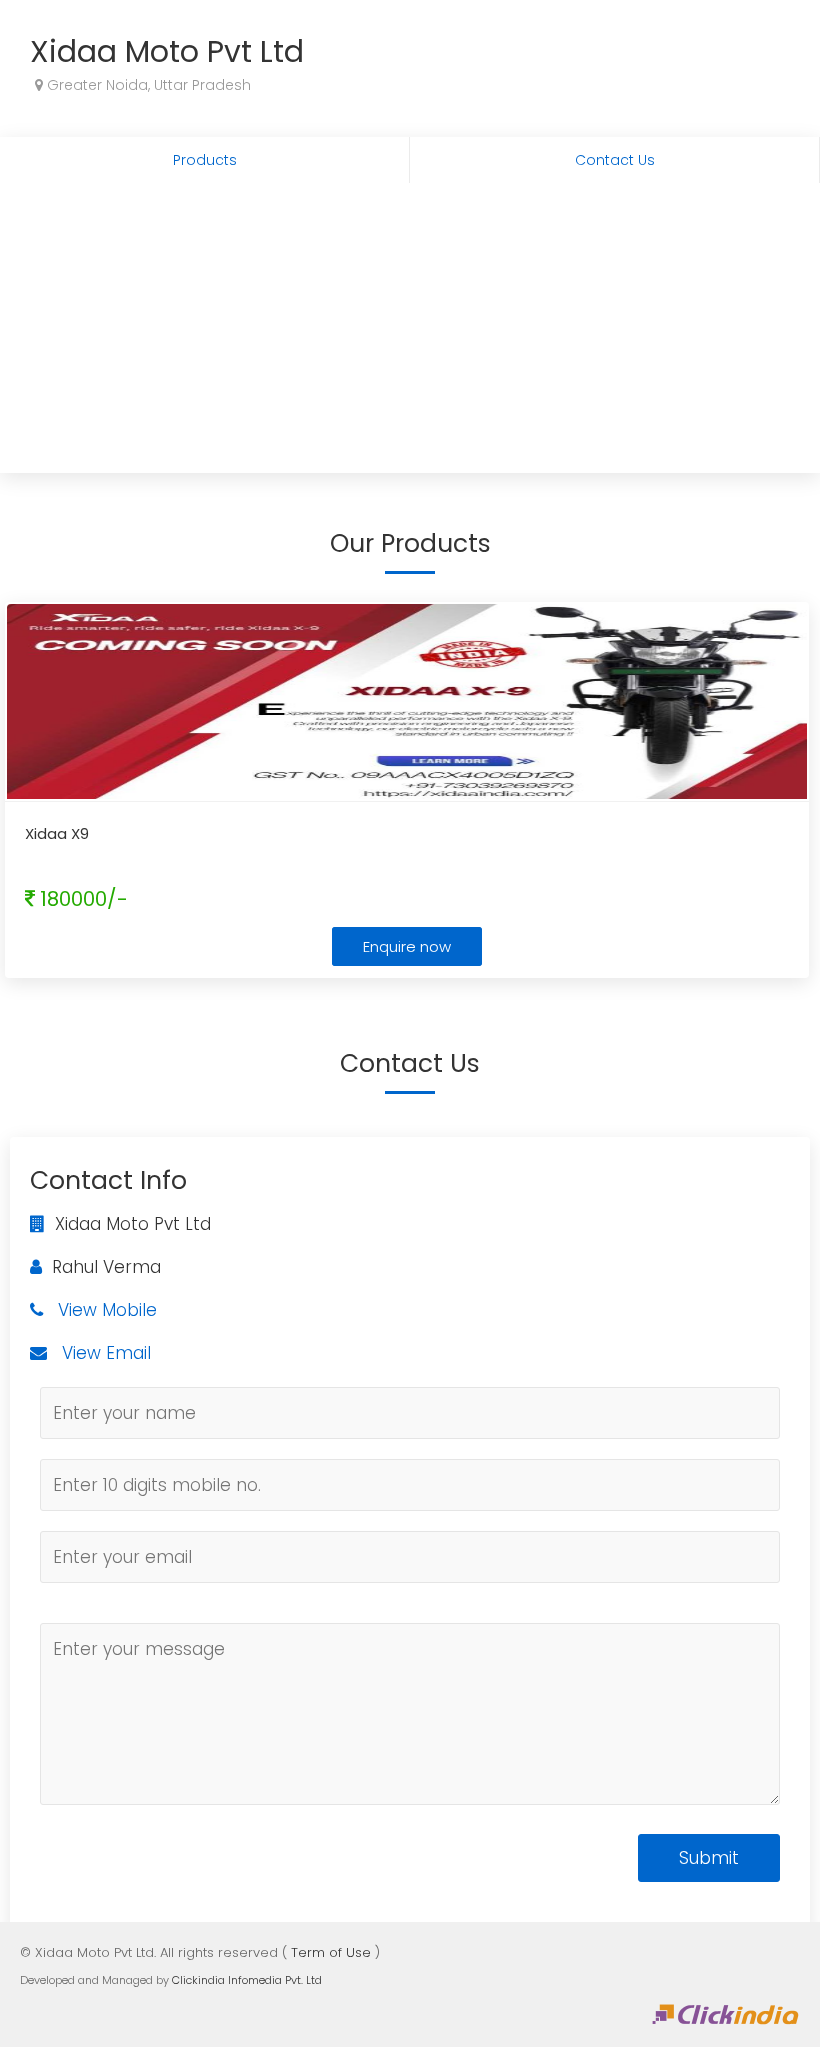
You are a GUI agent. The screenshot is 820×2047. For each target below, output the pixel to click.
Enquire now (407, 946)
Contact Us (615, 160)
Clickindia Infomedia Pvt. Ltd (247, 1980)
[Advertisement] (410, 333)
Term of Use (331, 1952)
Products (205, 160)
